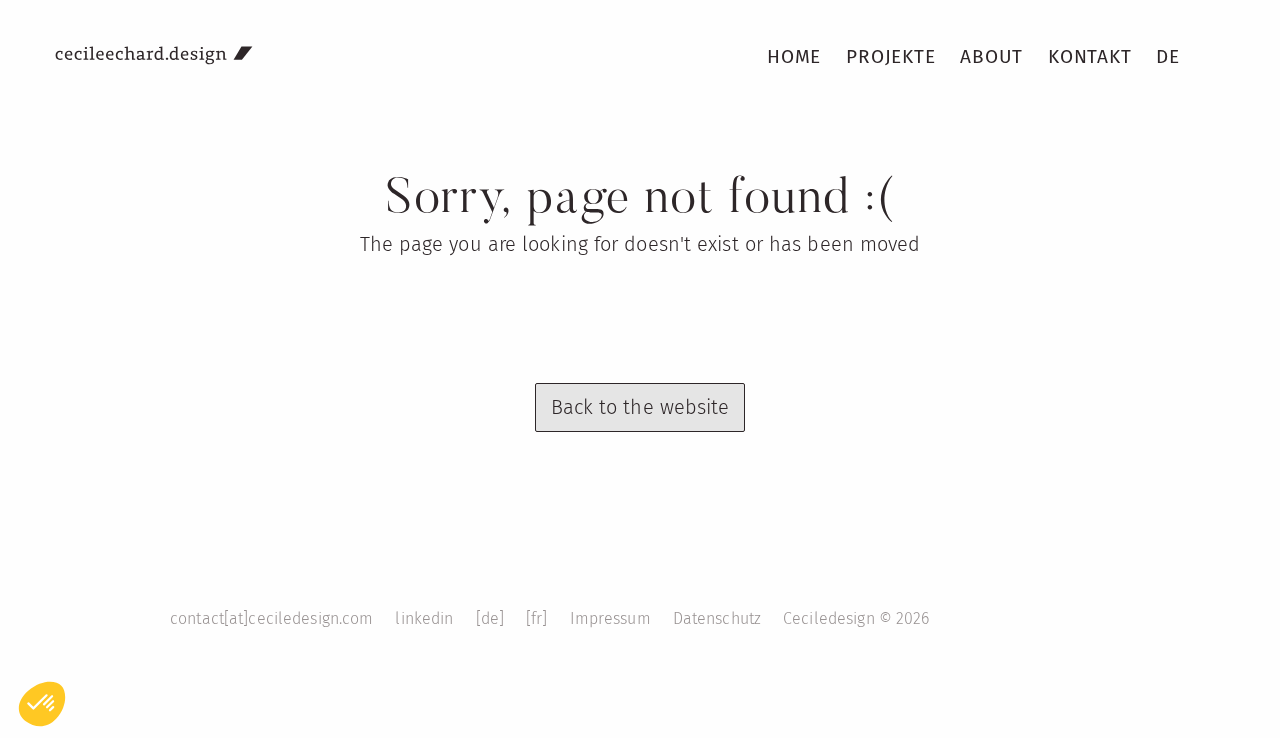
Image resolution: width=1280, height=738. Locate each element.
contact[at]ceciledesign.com (271, 618)
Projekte (890, 56)
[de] (490, 618)
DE (1168, 56)
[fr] (537, 618)
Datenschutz (717, 618)
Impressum (610, 618)
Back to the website (640, 407)
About (991, 56)
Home (794, 56)
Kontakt (1089, 56)
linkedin (424, 618)
